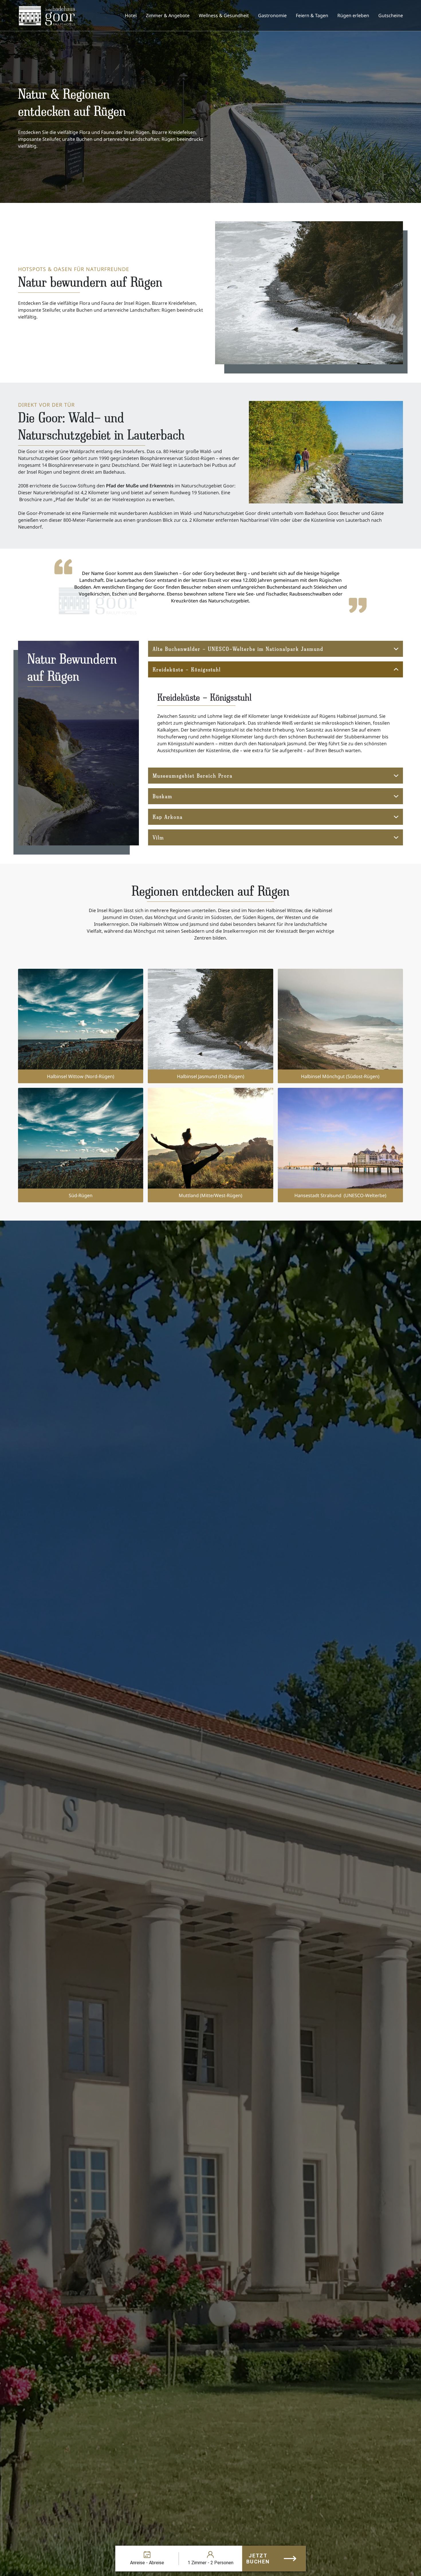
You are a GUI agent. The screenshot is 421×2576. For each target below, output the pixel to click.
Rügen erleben (353, 15)
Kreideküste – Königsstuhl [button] (187, 669)
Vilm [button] (158, 837)
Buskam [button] (163, 796)
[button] (81, 1026)
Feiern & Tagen (312, 15)
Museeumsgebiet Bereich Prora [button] (193, 775)
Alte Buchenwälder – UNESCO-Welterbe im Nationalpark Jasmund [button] (238, 649)
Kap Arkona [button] (168, 817)
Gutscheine (391, 15)
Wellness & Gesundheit (224, 15)
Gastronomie (272, 15)
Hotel (131, 15)
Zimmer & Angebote (168, 15)
